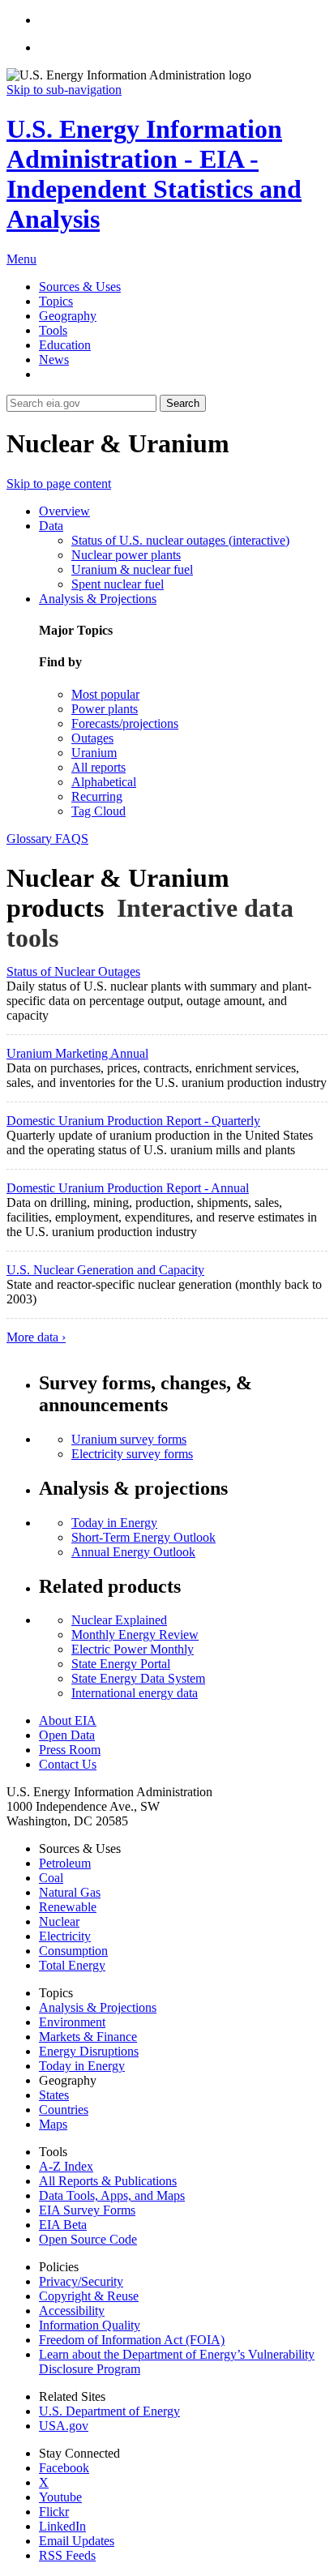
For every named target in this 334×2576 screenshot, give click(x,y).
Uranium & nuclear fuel (132, 569)
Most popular (105, 694)
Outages (92, 738)
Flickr (54, 2512)
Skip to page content (59, 484)
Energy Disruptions (89, 2051)
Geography (68, 316)
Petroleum (65, 1863)
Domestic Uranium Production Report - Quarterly (133, 1121)
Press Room (70, 1750)
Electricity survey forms (132, 1454)
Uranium (94, 753)
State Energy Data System (138, 1678)
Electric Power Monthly (133, 1649)
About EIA (68, 1720)
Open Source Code (88, 2239)
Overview (64, 511)
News (54, 359)
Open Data (67, 1735)
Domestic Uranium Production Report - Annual (128, 1188)
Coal (51, 1878)
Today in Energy (114, 1523)
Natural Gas (70, 1892)
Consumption (73, 1951)
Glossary (31, 839)
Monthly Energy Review (135, 1635)
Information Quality (90, 2325)
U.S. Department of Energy (109, 2411)
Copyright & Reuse (89, 2296)
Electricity (65, 1936)
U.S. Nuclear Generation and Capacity (105, 1270)
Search (183, 403)
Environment (72, 2022)
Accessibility (72, 2311)
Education (65, 345)
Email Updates (77, 2541)
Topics (56, 301)
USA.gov (64, 2426)
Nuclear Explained (119, 1620)
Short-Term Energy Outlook (143, 1537)
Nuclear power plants (126, 555)
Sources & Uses (80, 287)
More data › (36, 1337)
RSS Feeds (67, 2555)
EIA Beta (63, 2225)
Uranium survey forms (129, 1439)
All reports (98, 767)
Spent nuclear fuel (118, 584)
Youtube (60, 2497)
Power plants (105, 709)
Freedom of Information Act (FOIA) (132, 2340)
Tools (53, 330)
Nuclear (59, 1921)
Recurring (97, 796)
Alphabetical (104, 782)
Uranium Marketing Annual (77, 1053)
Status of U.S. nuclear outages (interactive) (180, 540)
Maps (53, 2124)
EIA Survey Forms (87, 2210)
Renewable (68, 1907)
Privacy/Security (81, 2281)
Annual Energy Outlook (133, 1552)
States (54, 2095)
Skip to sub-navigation (64, 90)
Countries (64, 2110)
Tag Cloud (98, 811)
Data (51, 526)
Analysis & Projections (98, 599)
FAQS (72, 839)
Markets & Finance (88, 2037)
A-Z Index (66, 2166)
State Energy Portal (121, 1664)
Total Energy (72, 1965)
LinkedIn (62, 2526)
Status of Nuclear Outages (73, 971)
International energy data (135, 1693)
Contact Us (68, 1764)
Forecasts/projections (125, 723)
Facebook (64, 2468)
